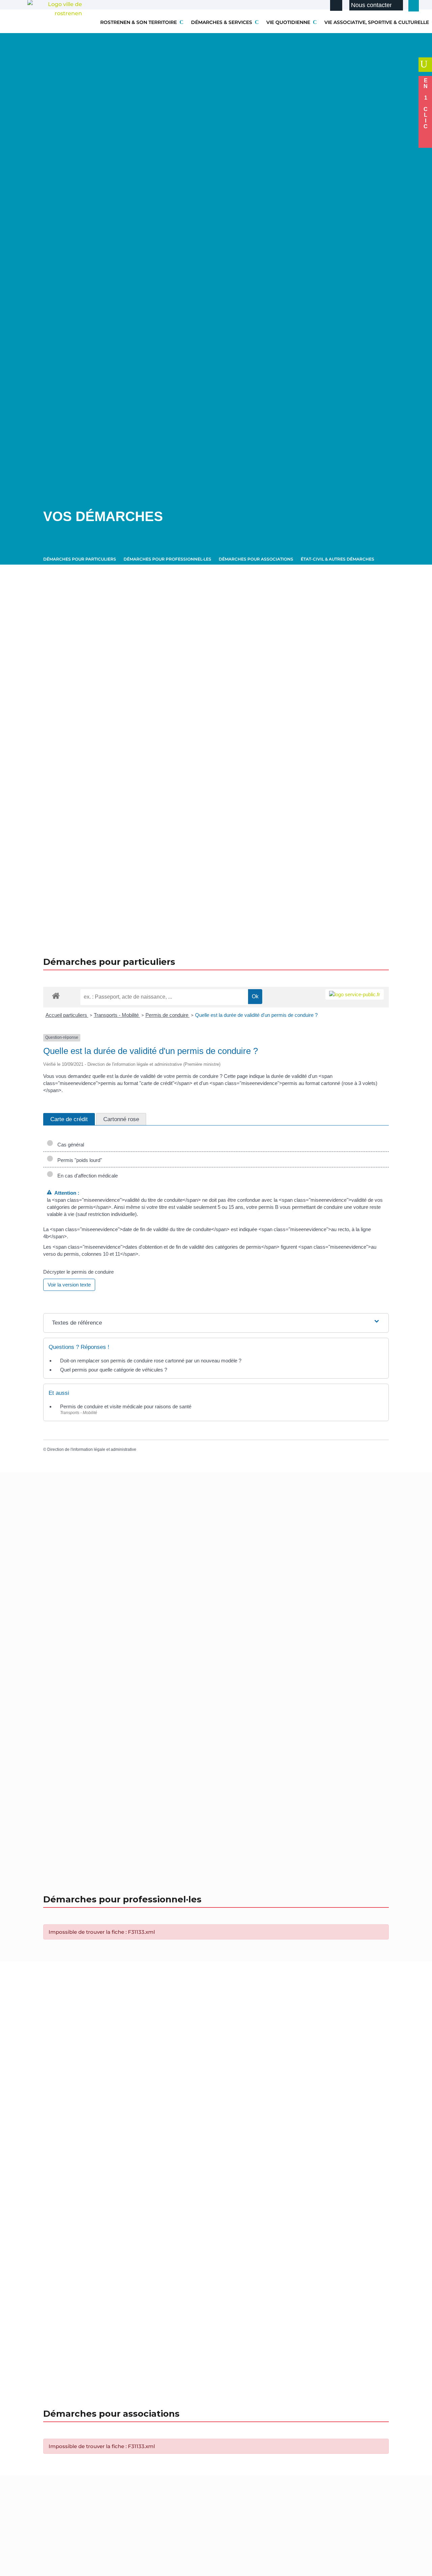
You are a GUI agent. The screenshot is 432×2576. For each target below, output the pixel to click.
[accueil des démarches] (56, 995)
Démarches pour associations (256, 559)
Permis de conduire (168, 1015)
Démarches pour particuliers (80, 559)
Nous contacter (371, 5)
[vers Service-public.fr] (355, 994)
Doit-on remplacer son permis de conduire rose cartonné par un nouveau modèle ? (151, 1361)
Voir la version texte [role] (69, 1285)
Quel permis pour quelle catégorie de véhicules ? (114, 1370)
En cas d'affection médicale (86, 1176)
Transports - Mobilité (117, 1015)
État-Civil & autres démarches (337, 559)
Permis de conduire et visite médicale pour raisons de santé (126, 1406)
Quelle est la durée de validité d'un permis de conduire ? (256, 1015)
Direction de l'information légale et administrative (92, 1449)
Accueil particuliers (67, 1015)
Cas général (69, 1145)
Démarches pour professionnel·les (167, 559)
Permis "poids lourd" (78, 1160)
